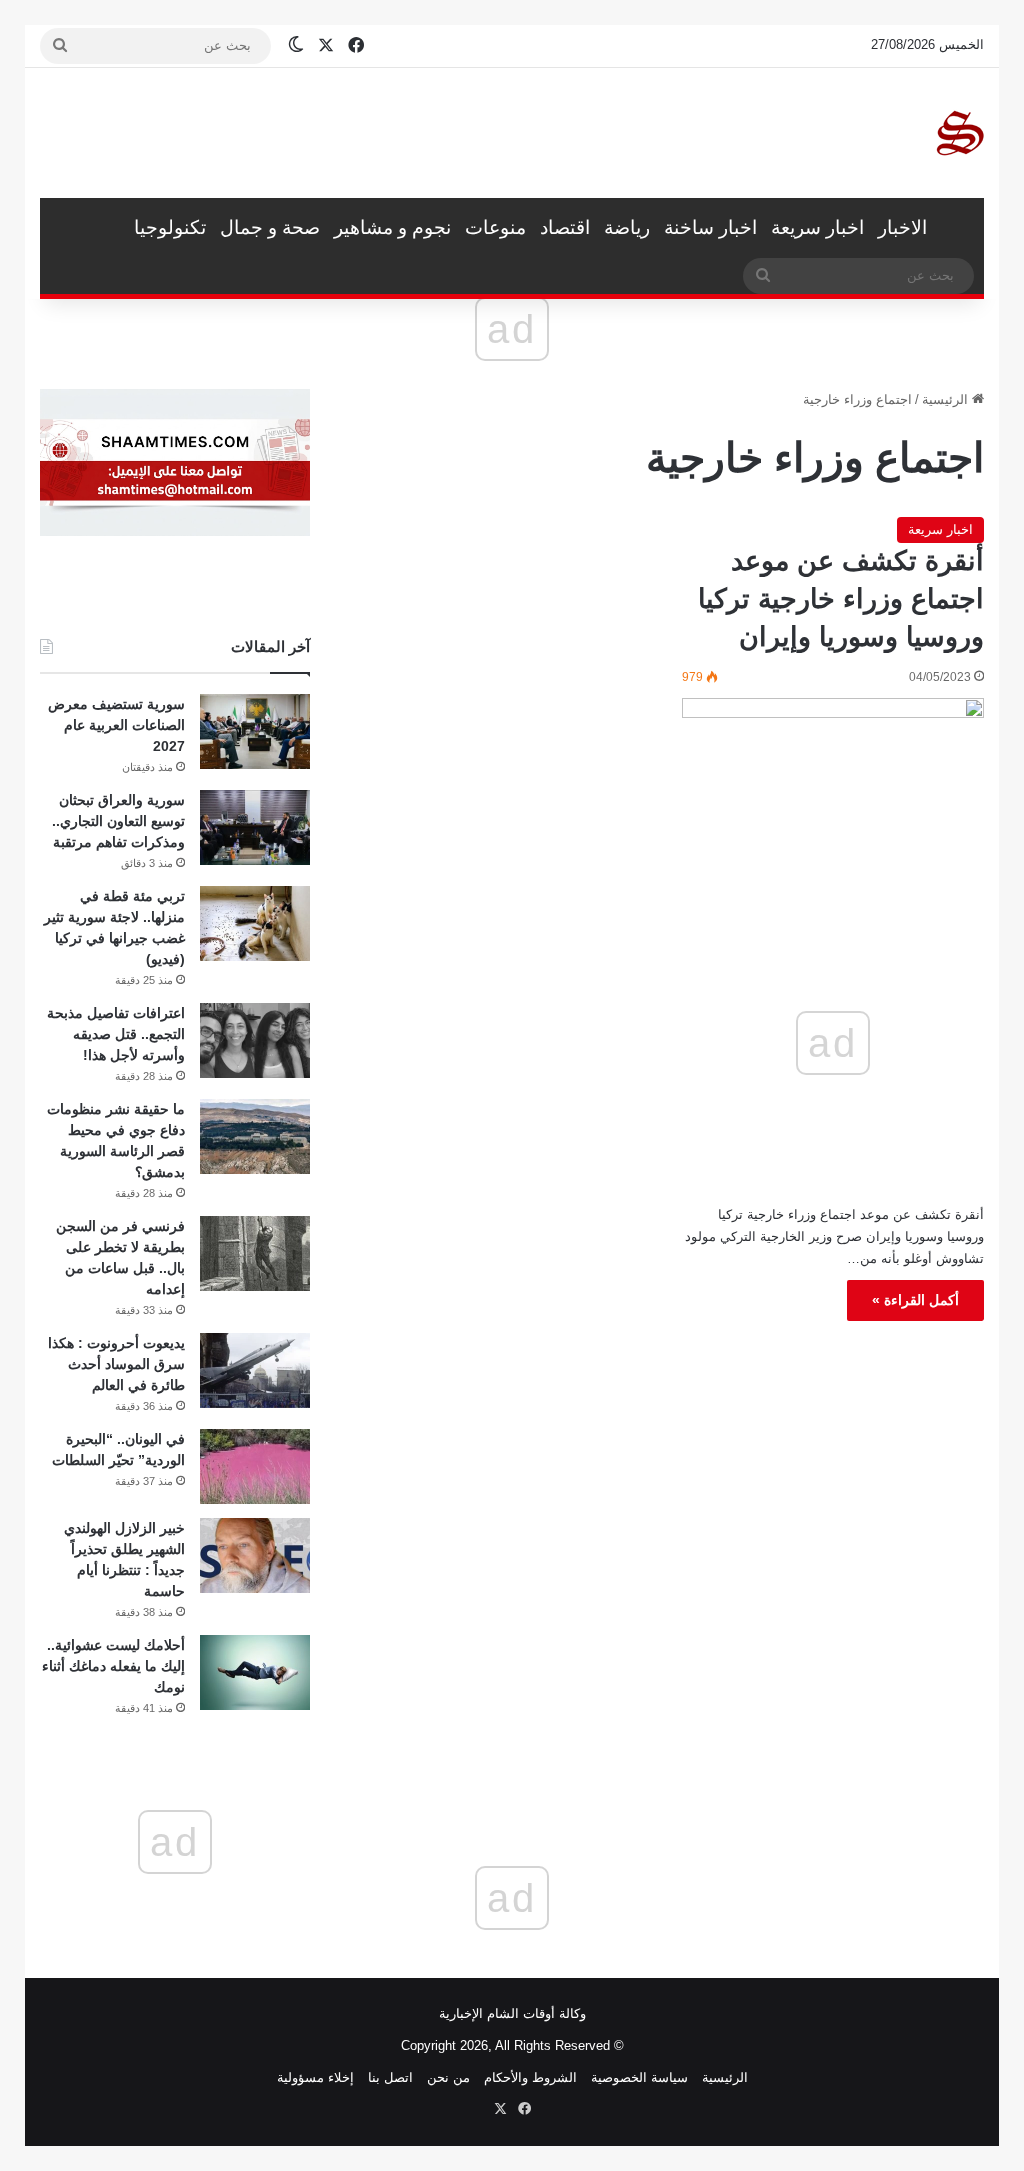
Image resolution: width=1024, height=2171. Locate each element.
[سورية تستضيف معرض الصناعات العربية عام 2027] (255, 731)
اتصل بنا (390, 2077)
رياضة (627, 227)
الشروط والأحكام (530, 2077)
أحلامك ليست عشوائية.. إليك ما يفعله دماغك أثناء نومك (113, 1666)
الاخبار (902, 227)
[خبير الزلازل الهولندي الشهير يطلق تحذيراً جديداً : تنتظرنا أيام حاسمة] (255, 1555)
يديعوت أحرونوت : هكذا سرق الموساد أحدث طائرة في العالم (116, 1364)
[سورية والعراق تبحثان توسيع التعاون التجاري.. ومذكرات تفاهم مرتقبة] (255, 827)
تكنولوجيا (170, 227)
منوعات (495, 227)
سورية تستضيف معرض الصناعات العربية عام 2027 (116, 725)
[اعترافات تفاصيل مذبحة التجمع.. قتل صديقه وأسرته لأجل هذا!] (255, 1040)
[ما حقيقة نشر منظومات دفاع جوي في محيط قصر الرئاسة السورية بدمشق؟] (255, 1136)
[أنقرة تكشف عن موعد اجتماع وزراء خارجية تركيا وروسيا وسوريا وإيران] (833, 783)
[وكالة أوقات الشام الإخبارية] (959, 133)
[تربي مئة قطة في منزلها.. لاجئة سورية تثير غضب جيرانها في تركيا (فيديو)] (255, 923)
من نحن (448, 2077)
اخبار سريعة (817, 227)
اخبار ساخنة (710, 227)
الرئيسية (959, 228)
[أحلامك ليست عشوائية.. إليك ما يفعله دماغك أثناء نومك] (255, 1672)
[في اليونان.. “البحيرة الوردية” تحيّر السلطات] (255, 1466)
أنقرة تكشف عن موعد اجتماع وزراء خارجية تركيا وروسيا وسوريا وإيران (841, 599)
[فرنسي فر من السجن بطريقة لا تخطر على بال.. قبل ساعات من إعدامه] (255, 1253)
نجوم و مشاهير (392, 227)
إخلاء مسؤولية (315, 2077)
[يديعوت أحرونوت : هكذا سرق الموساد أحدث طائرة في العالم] (255, 1370)
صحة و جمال (270, 227)
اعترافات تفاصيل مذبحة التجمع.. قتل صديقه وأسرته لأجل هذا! (116, 1034)
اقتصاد (565, 227)
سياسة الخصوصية (639, 2077)
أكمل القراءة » (915, 1300)
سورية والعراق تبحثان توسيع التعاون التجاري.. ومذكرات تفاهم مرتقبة (118, 821)
